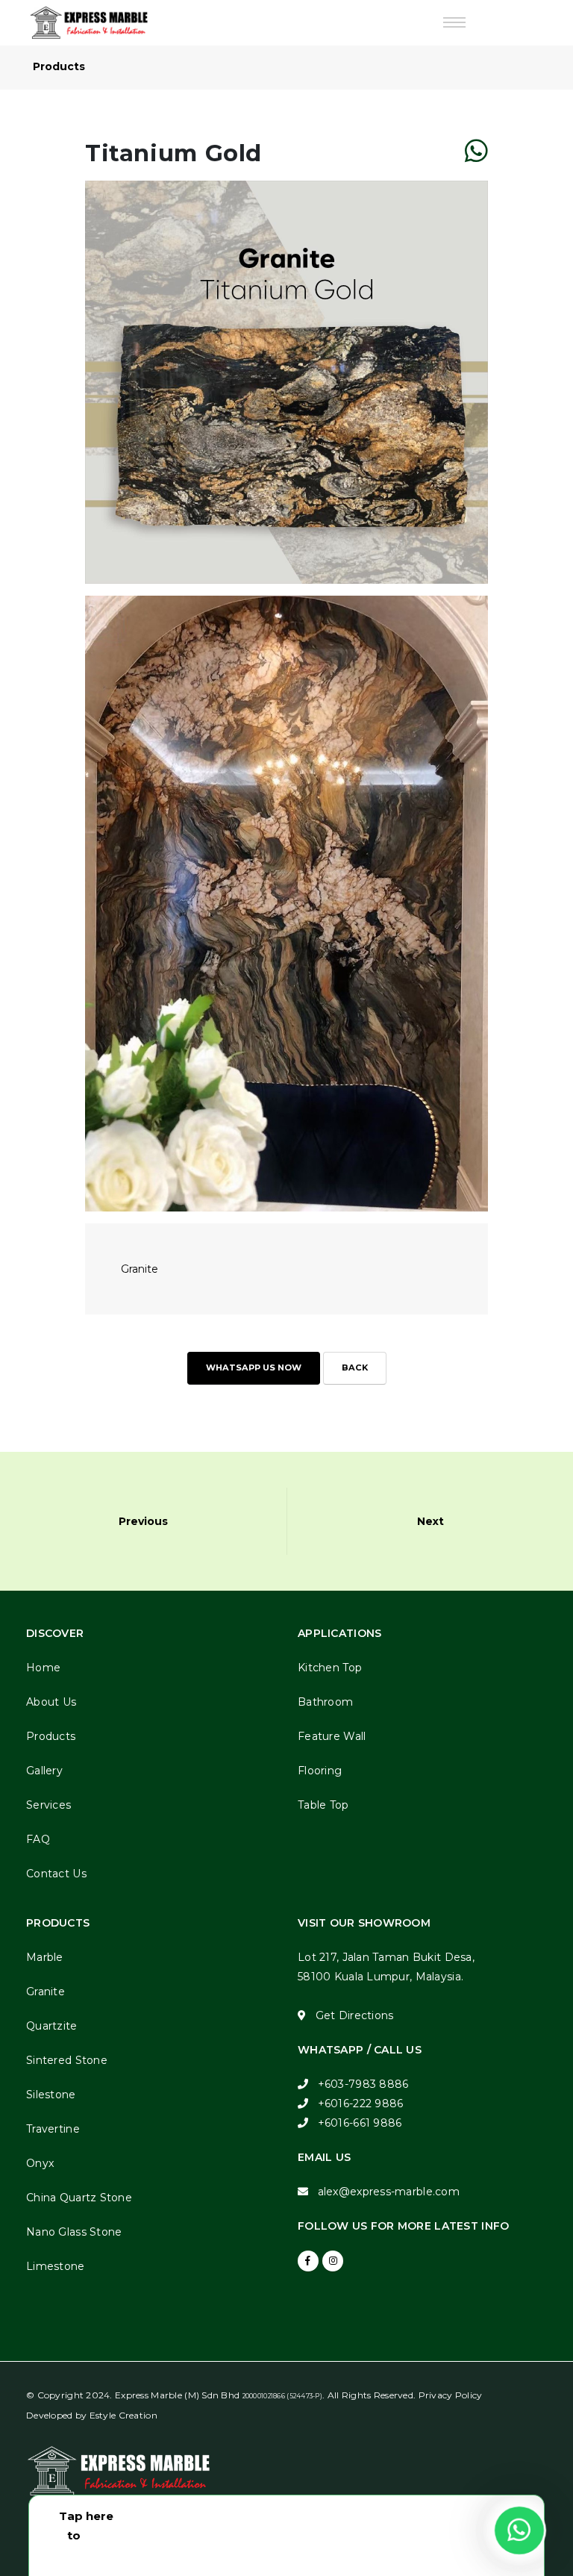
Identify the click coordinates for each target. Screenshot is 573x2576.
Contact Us (56, 1874)
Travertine (53, 2129)
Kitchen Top (330, 1668)
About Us (51, 1702)
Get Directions (355, 2015)
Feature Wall (332, 1736)
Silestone (51, 2095)
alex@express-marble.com (389, 2192)
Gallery (44, 1771)
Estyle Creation (123, 2415)
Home (43, 1668)
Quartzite (52, 2026)
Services (48, 1805)
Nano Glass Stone (74, 2232)
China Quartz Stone (79, 2198)
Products (51, 1736)
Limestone (56, 2266)
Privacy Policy (451, 2395)
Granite (46, 1992)
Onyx (40, 2163)
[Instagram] (333, 2261)
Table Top (323, 1805)
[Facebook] (308, 2261)
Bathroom (325, 1702)
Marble (45, 1957)
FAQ (38, 1839)
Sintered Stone (67, 2060)
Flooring (320, 1771)
